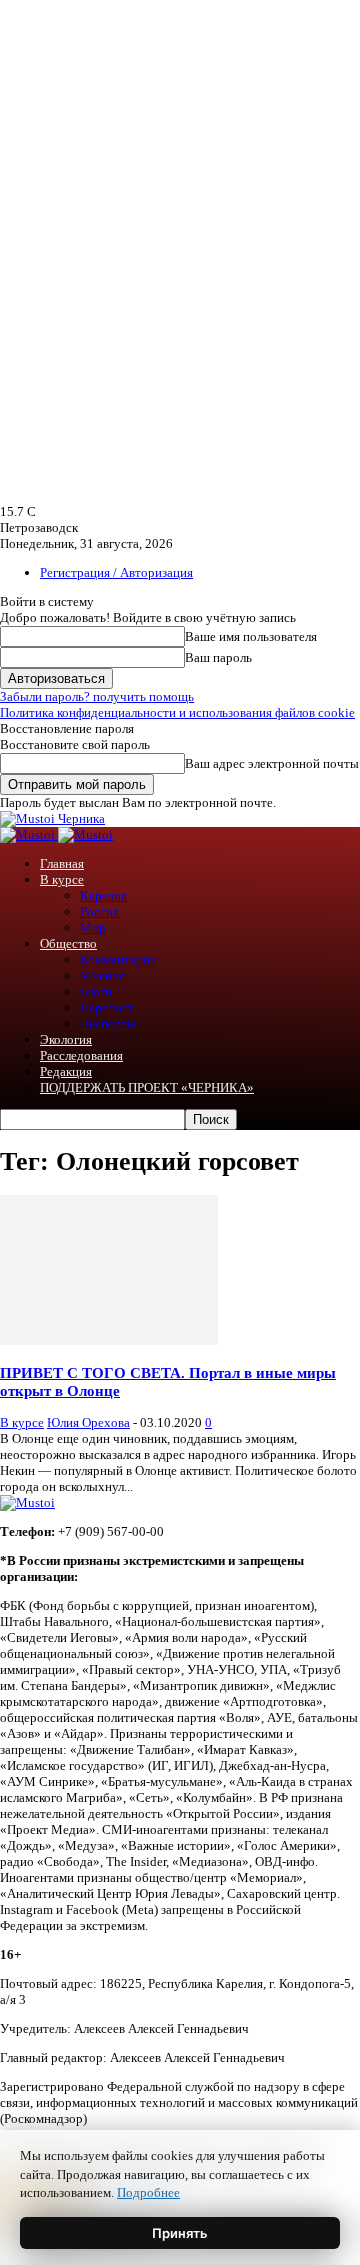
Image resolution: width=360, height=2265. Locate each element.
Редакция (66, 1071)
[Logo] (29, 834)
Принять (180, 2233)
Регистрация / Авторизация (116, 572)
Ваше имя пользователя (251, 636)
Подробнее (148, 2192)
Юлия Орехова (88, 1422)
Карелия (103, 895)
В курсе (62, 879)
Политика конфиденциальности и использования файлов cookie (177, 712)
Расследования (81, 1055)
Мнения (102, 975)
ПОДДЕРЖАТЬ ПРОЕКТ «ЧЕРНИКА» (147, 1087)
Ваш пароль (218, 657)
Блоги (96, 991)
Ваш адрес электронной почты (272, 763)
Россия (99, 911)
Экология (66, 1039)
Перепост (107, 1007)
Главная (62, 863)
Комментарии (118, 959)
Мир (93, 927)
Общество (68, 943)
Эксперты (108, 1023)
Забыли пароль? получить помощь (97, 696)
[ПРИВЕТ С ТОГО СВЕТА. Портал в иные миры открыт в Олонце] (109, 1340)
